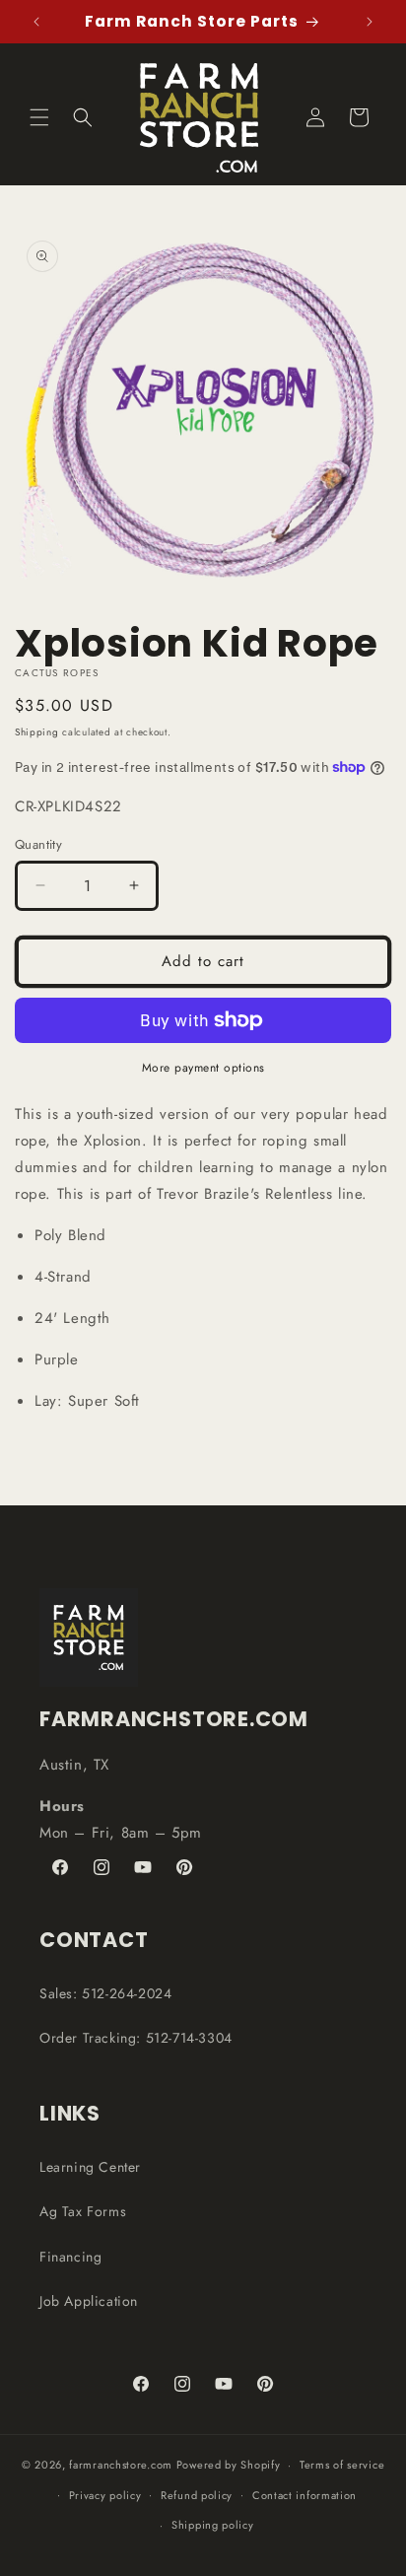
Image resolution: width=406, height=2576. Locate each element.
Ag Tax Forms (83, 2211)
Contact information (304, 2495)
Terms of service (342, 2465)
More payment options (203, 1068)
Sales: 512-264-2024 (105, 1993)
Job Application (89, 2301)
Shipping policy (213, 2525)
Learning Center (90, 2167)
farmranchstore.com (121, 2465)
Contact (94, 1940)
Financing (70, 2257)
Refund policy (197, 2495)
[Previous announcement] (36, 22)
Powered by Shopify (229, 2465)
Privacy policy (105, 2495)
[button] (39, 117)
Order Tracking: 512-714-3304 (136, 2038)
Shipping (37, 732)
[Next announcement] (370, 22)
